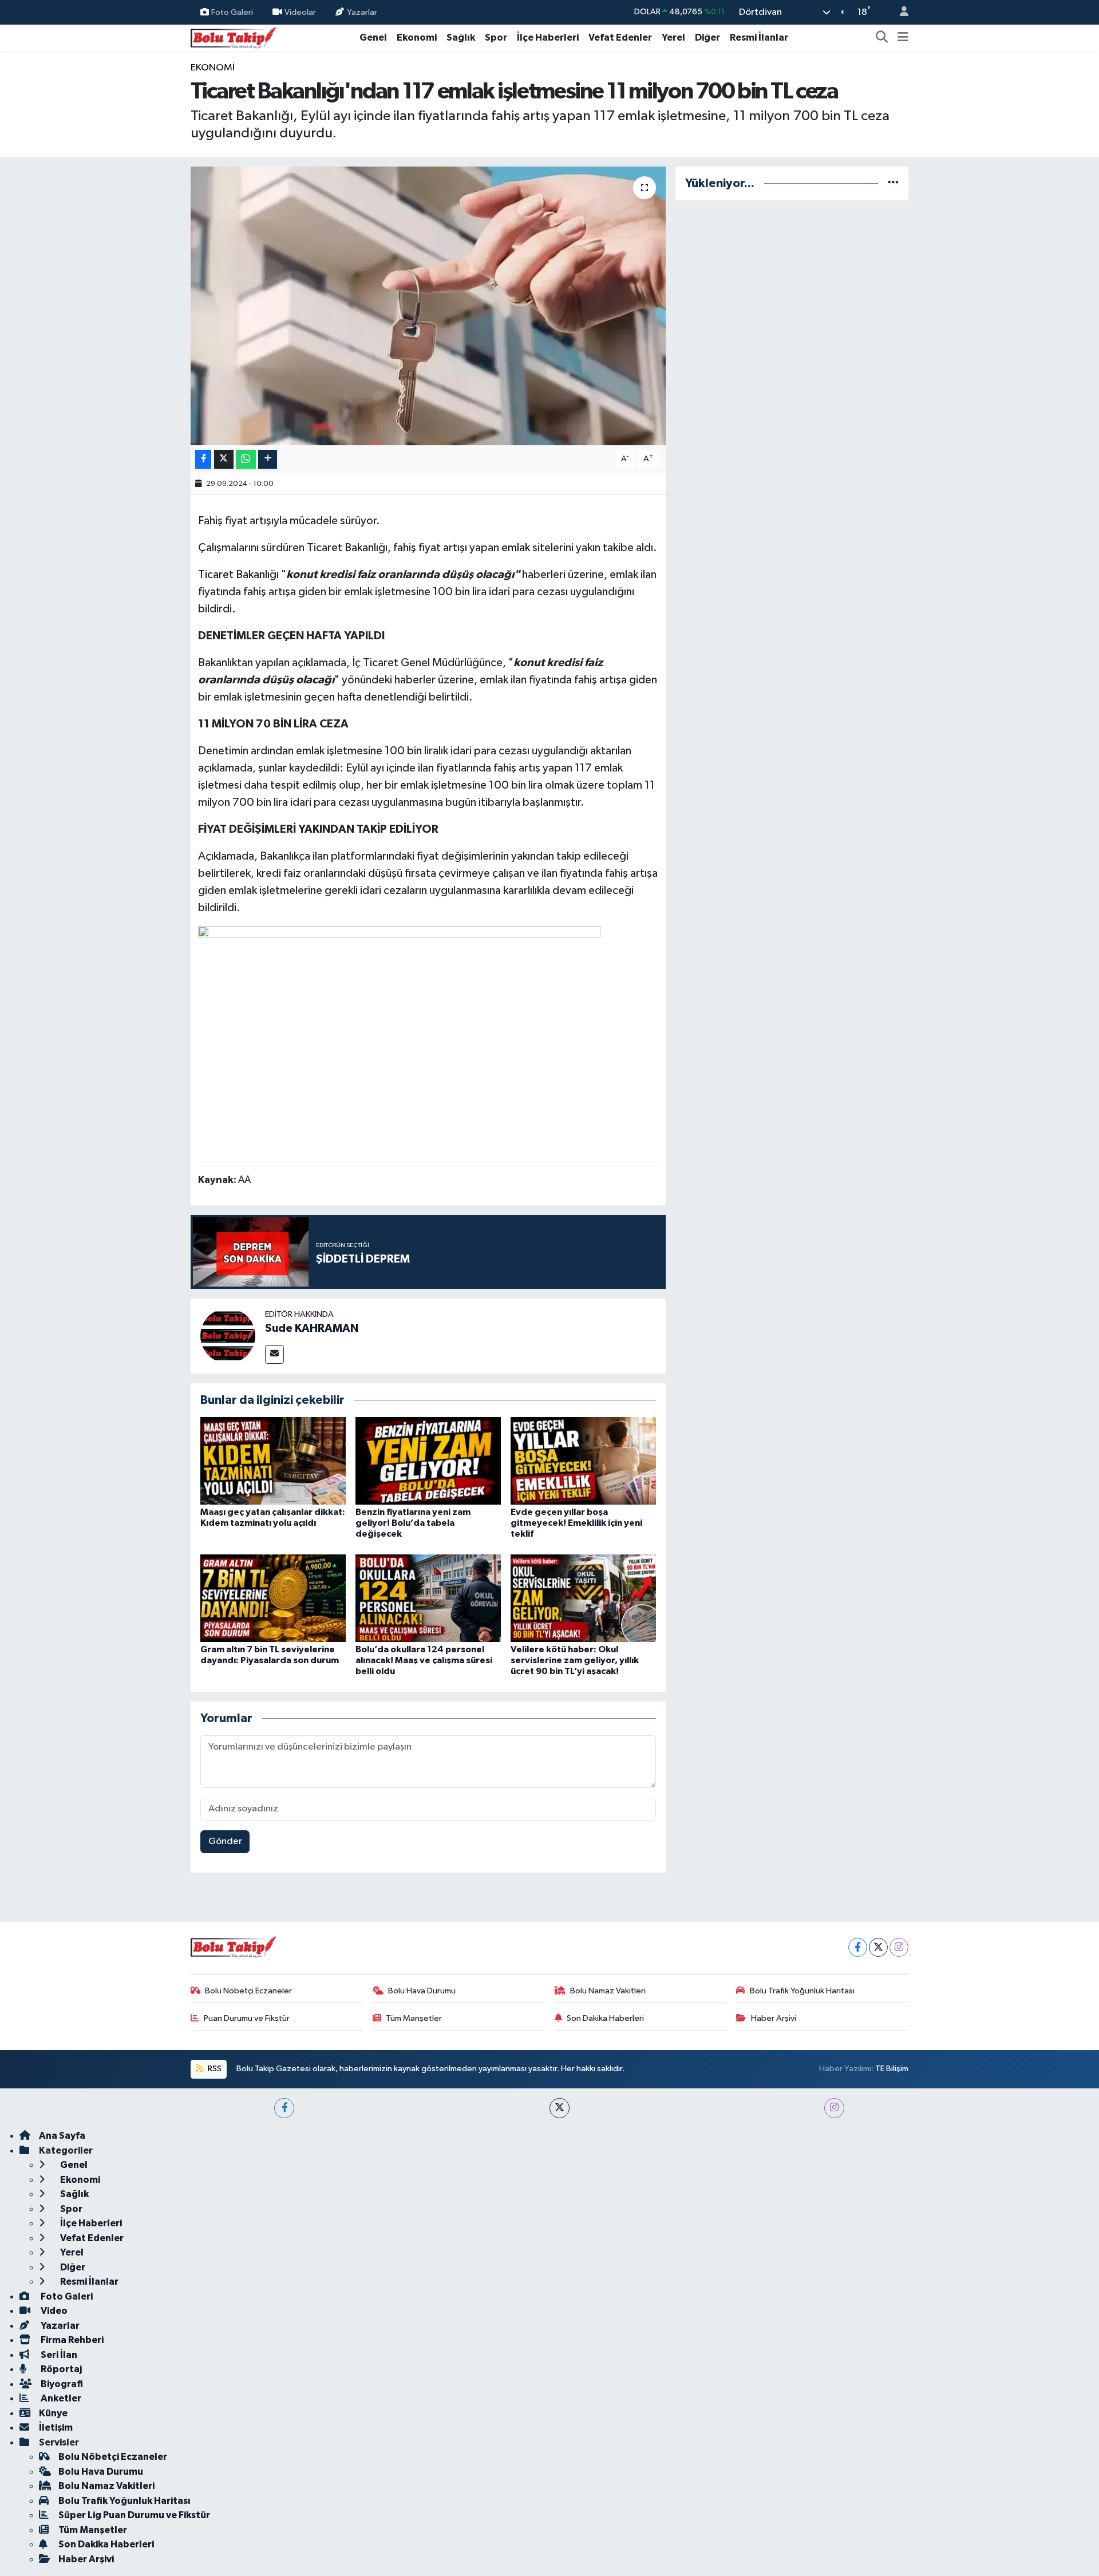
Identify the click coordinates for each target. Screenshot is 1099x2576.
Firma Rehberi (71, 2340)
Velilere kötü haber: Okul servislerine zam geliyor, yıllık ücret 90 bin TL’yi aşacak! (575, 1660)
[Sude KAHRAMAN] (228, 1336)
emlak (516, 548)
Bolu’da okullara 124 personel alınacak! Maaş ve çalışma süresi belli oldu (424, 1660)
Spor (496, 37)
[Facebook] (858, 1947)
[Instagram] (899, 1947)
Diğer (707, 37)
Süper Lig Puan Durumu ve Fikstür (134, 2515)
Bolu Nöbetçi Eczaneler (248, 1991)
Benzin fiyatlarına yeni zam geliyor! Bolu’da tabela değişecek (413, 1523)
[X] (878, 1947)
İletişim (56, 2427)
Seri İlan (58, 2355)
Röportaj (60, 2369)
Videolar (300, 12)
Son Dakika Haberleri (605, 2018)
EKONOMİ (213, 68)
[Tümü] (893, 183)
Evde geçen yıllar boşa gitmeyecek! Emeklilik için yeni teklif (576, 1523)
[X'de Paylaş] (224, 459)
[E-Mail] (274, 1354)
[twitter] (560, 2108)
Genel (373, 37)
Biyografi (61, 2384)
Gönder (225, 1841)
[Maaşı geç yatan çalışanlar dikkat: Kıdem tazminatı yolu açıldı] (273, 1461)
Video (53, 2311)
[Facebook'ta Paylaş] (203, 459)
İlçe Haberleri (548, 37)
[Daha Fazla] (268, 459)
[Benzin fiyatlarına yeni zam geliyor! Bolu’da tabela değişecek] (428, 1461)
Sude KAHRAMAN (312, 1328)
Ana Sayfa (62, 2136)
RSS (214, 2069)
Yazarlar (362, 12)
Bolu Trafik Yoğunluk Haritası (802, 1991)
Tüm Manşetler (414, 2018)
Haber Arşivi (774, 2018)
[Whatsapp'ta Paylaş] (246, 459)
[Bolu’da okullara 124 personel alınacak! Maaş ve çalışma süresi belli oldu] (428, 1598)
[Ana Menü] (903, 38)
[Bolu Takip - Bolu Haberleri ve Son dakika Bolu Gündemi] (234, 37)
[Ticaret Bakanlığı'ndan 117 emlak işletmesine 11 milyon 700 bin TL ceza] (428, 306)
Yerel (673, 37)
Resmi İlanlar (759, 37)
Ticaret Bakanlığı (238, 575)
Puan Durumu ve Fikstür (247, 2018)
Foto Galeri (232, 12)
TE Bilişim (892, 2069)
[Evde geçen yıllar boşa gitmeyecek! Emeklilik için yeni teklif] (583, 1461)
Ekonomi (417, 37)
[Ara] (882, 38)
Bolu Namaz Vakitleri (608, 1991)
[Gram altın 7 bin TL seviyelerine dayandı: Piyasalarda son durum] (273, 1598)
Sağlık (461, 37)
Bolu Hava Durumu (422, 1991)
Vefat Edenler (620, 37)
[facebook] (284, 2108)
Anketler (60, 2398)
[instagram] (834, 2108)
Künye (53, 2413)
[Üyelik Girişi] (899, 12)
